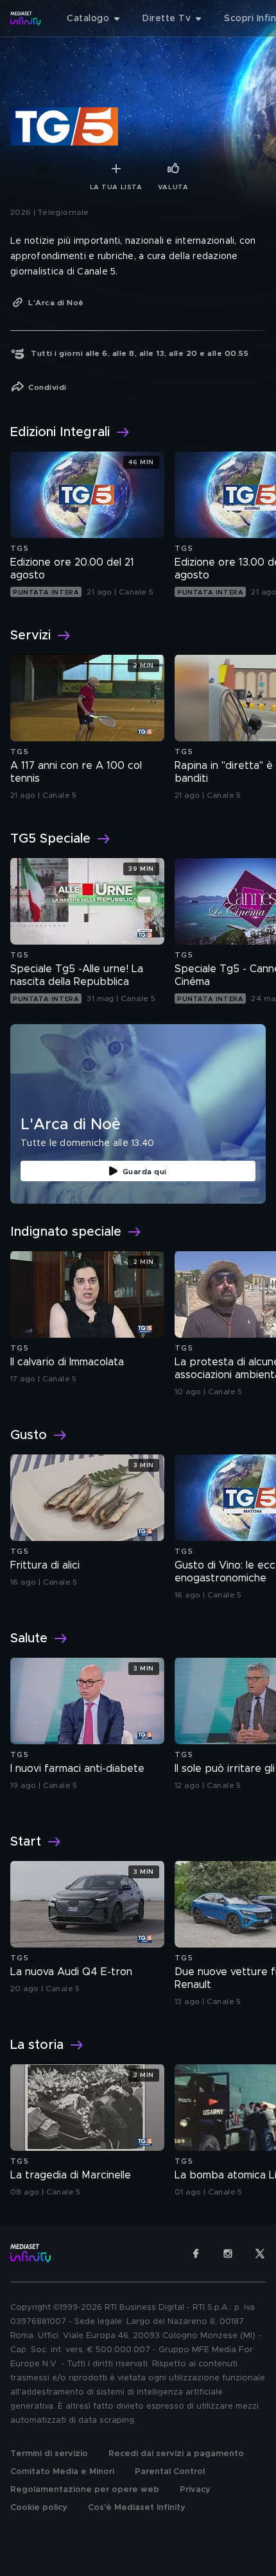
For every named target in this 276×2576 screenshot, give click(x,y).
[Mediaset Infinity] (26, 19)
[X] (260, 2253)
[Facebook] (196, 2253)
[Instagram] (228, 2253)
